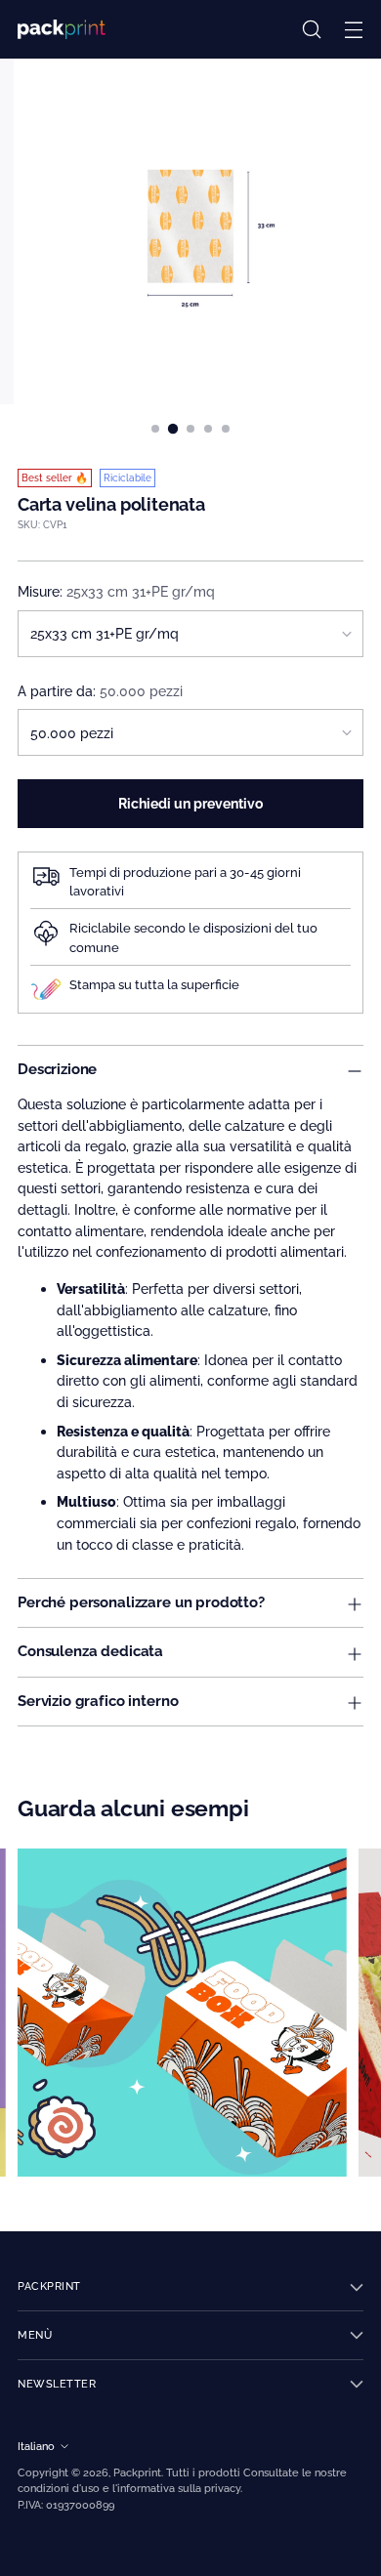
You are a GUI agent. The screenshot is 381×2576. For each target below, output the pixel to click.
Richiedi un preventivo (190, 803)
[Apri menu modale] (353, 30)
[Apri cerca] (311, 30)
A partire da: (100, 691)
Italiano (36, 2446)
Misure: (116, 591)
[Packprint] (62, 29)
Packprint (137, 2472)
